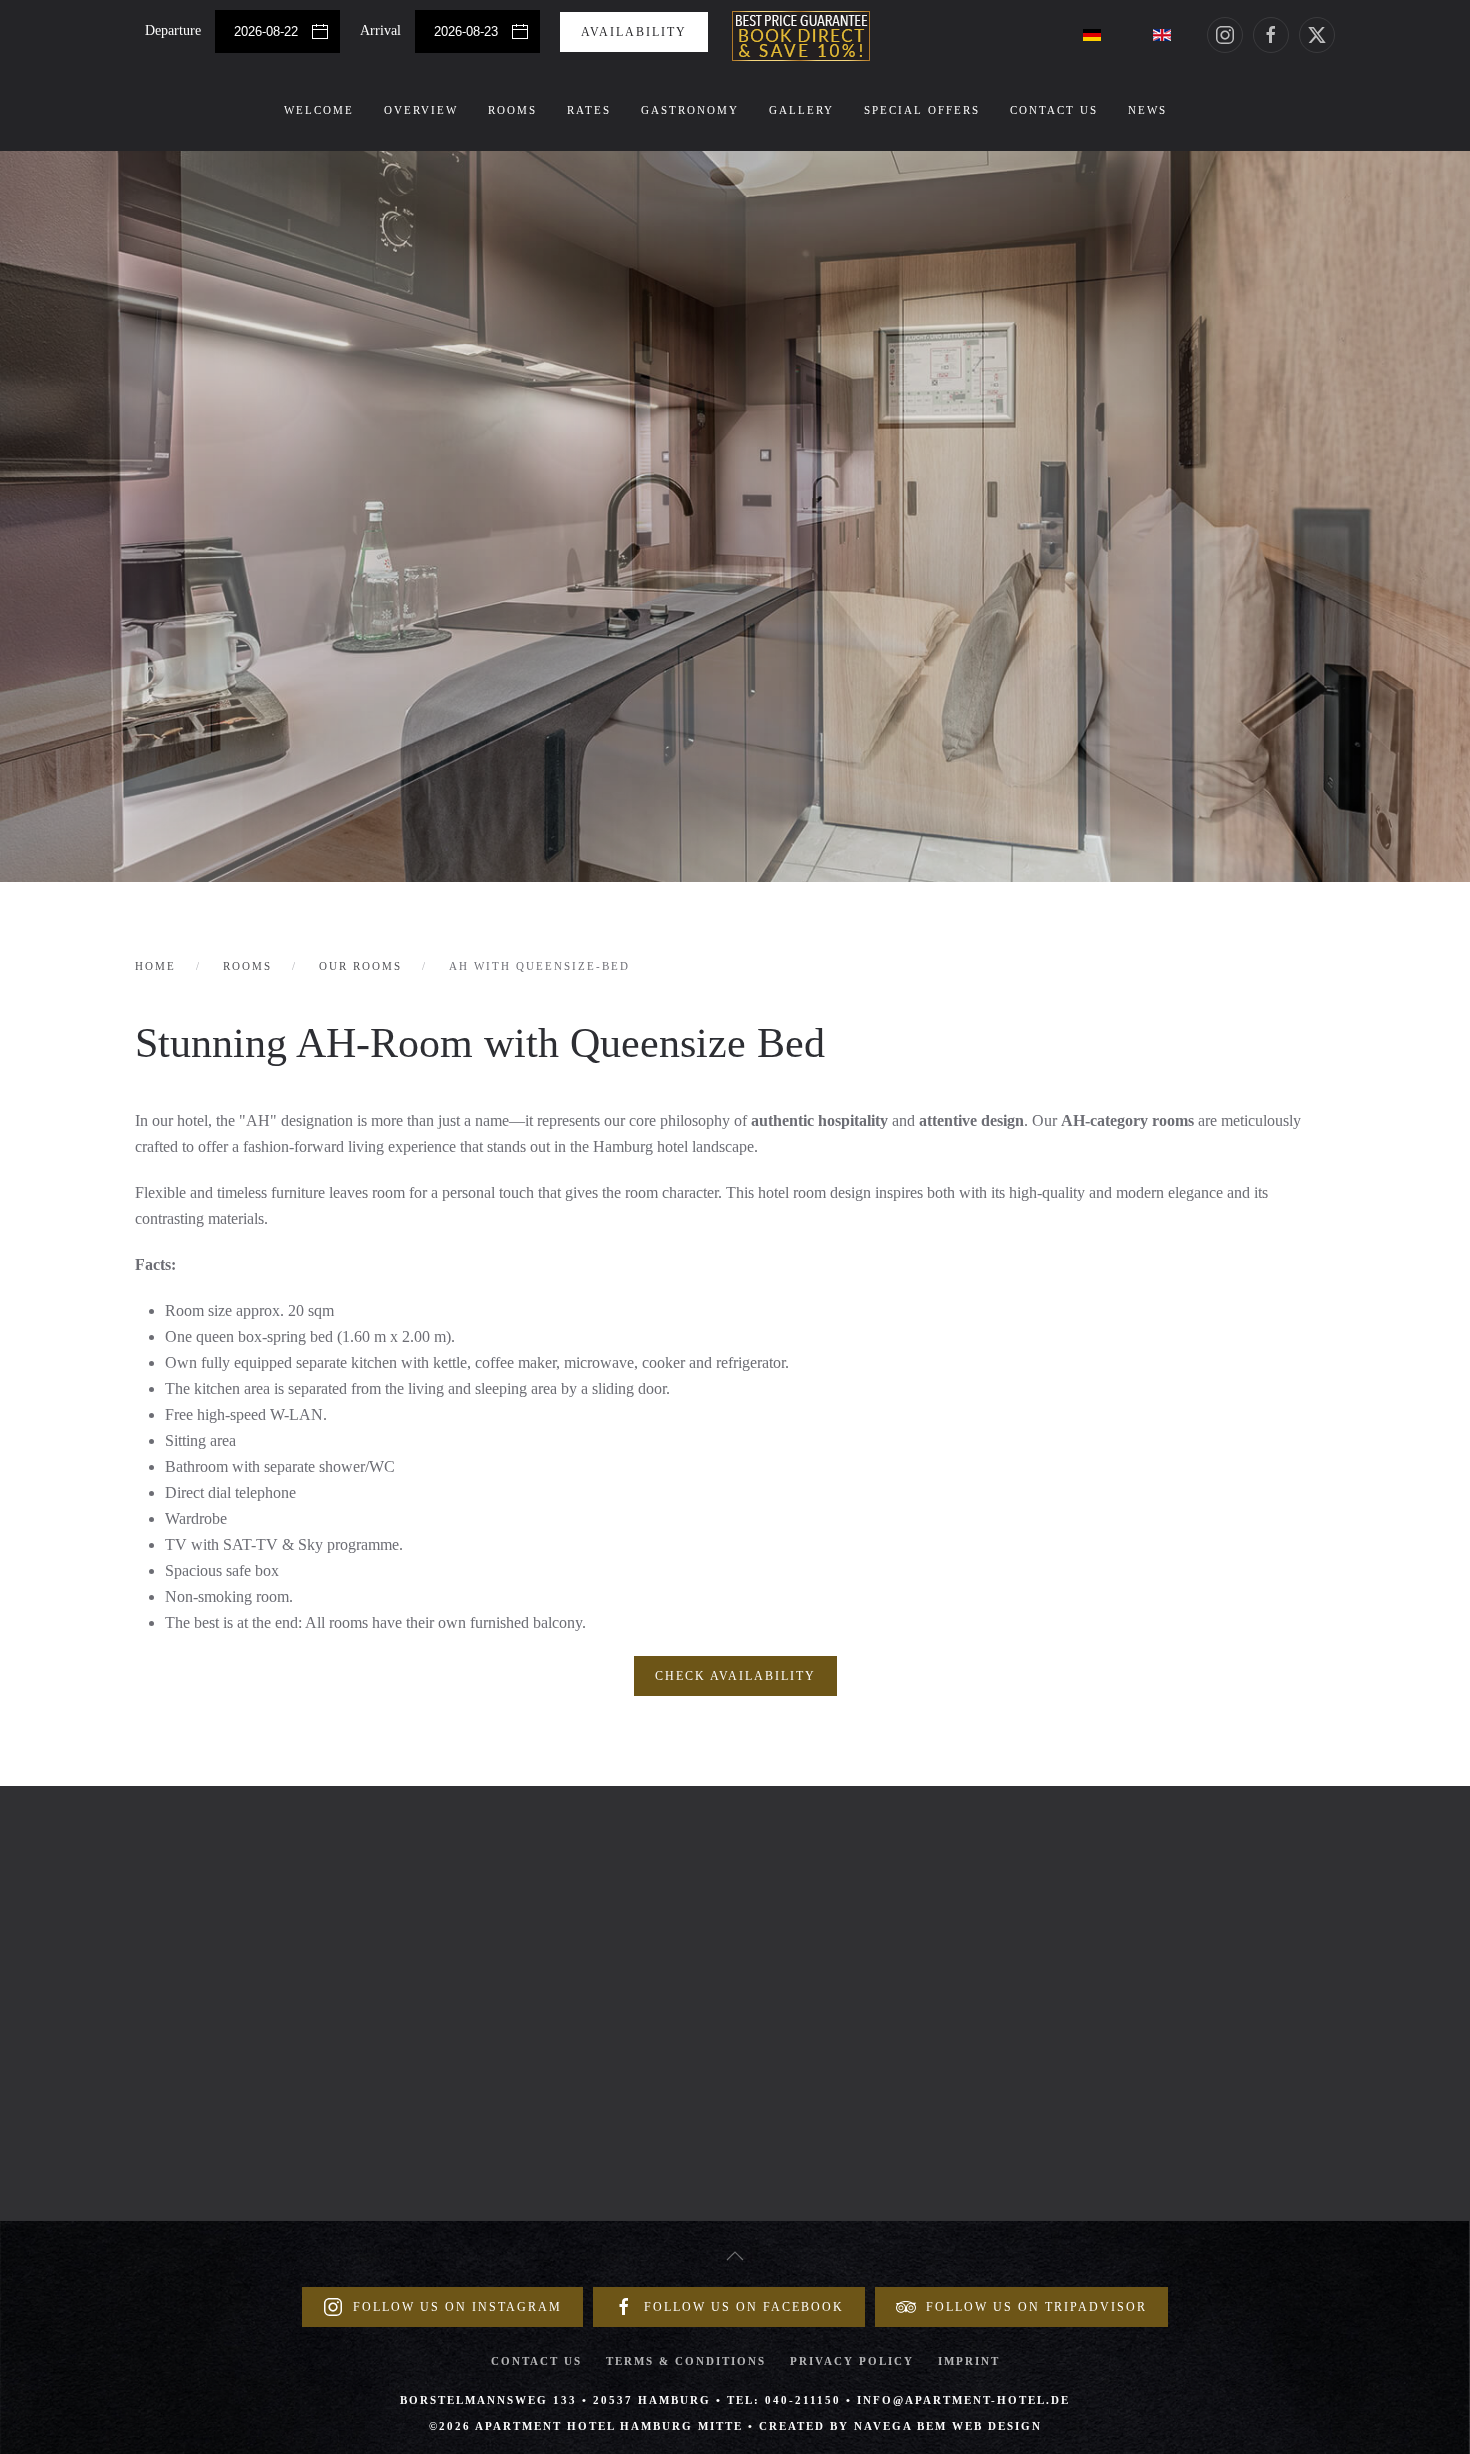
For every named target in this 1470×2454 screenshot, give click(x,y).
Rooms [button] (512, 110)
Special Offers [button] (922, 110)
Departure (175, 30)
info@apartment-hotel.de (963, 2400)
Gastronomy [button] (690, 110)
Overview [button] (421, 110)
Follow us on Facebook (744, 2307)
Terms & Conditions (686, 2361)
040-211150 (803, 2400)
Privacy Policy (852, 2361)
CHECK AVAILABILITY (735, 1676)
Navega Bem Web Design (948, 2426)
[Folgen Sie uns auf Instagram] (1225, 35)
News (1147, 110)
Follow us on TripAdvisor (1036, 2307)
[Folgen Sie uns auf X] (1317, 35)
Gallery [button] (801, 110)
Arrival (382, 30)
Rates (589, 110)
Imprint (969, 2361)
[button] (735, 2256)
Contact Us (1054, 110)
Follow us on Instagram (457, 2307)
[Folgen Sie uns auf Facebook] (1271, 35)
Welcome (319, 110)
